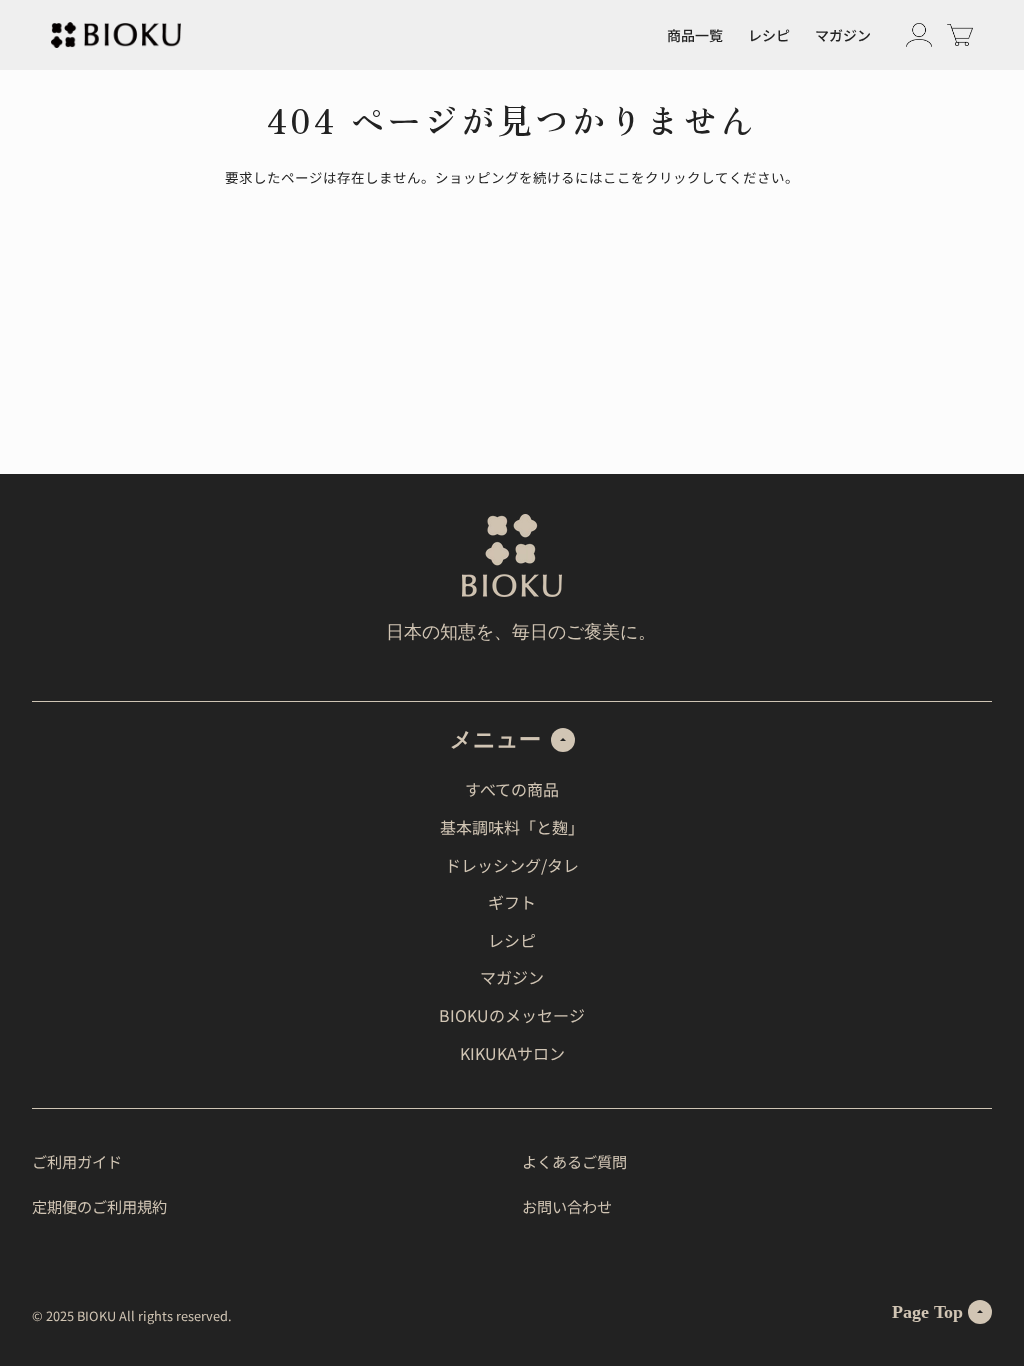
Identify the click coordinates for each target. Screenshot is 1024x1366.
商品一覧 (695, 35)
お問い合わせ (567, 1206)
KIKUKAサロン (512, 1053)
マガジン (843, 35)
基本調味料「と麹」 (512, 827)
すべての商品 (512, 789)
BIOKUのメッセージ (512, 1015)
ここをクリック (652, 177)
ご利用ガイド (77, 1161)
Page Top (927, 1312)
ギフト (512, 902)
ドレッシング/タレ (512, 865)
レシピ (769, 35)
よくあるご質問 (574, 1161)
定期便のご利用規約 (99, 1206)
